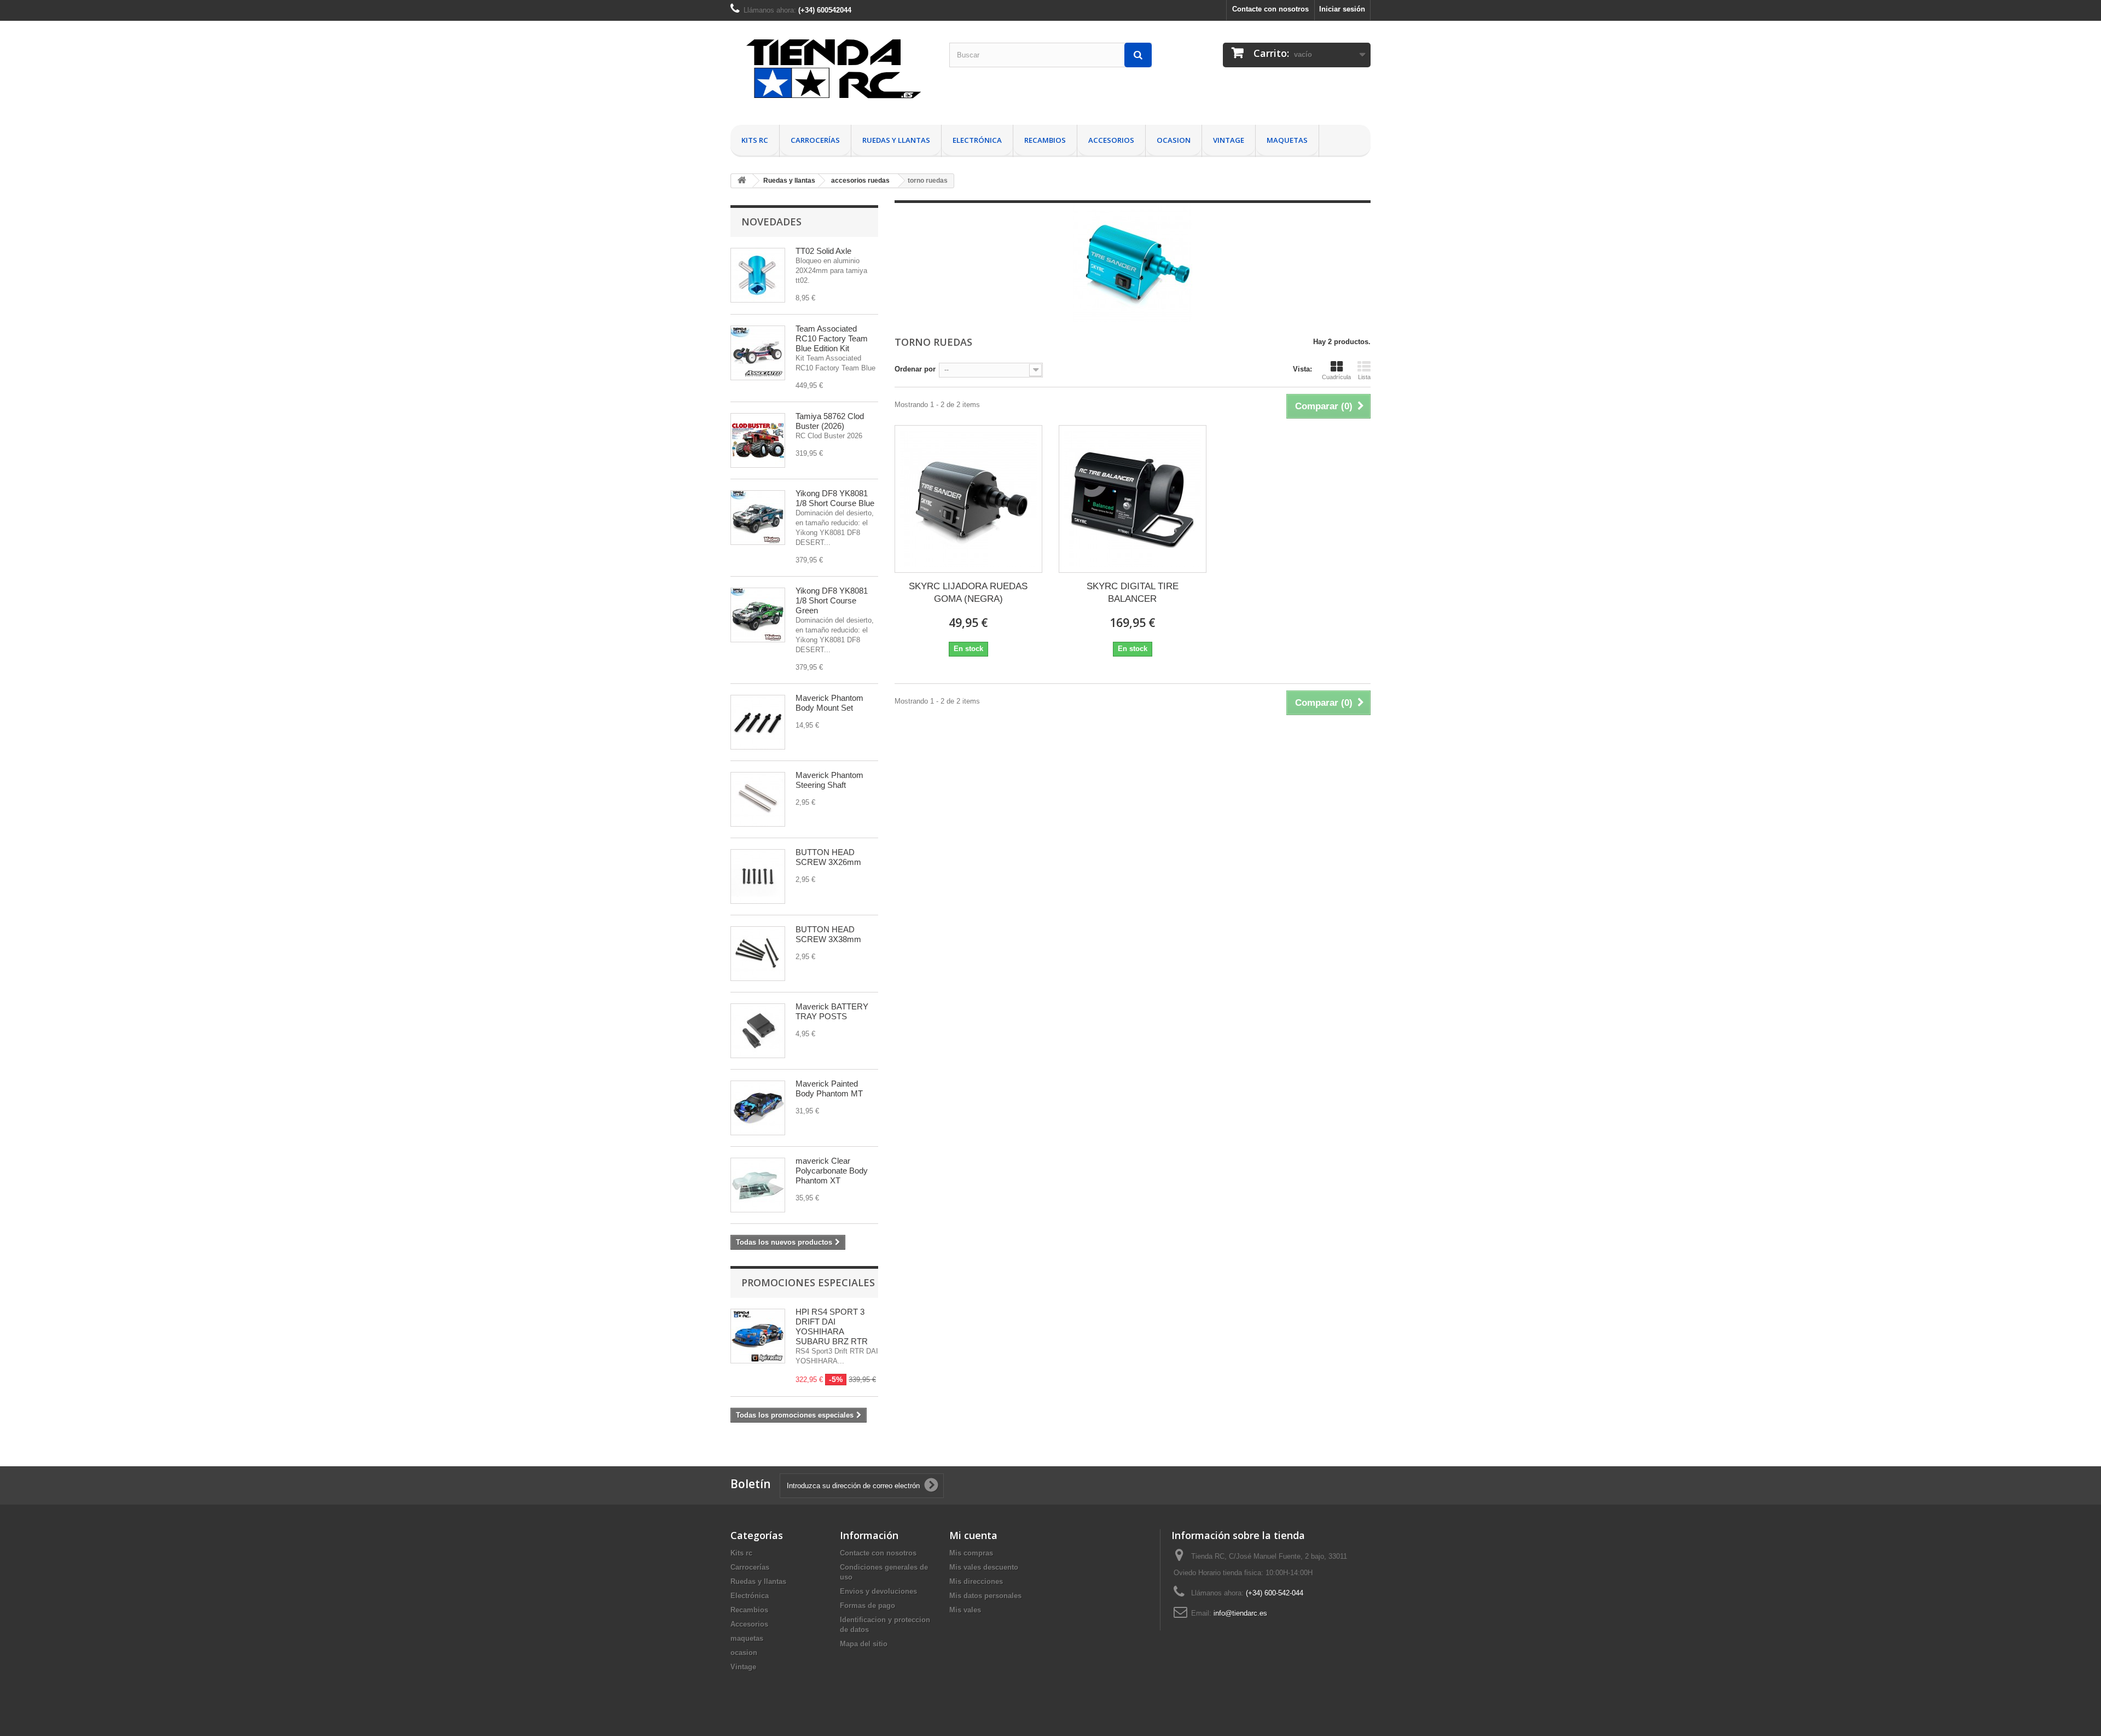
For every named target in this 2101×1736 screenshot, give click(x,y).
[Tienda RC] (832, 73)
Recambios (1045, 140)
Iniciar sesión (1342, 9)
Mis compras (971, 1553)
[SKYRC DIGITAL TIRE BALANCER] (1133, 499)
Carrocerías (815, 140)
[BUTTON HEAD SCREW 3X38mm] (758, 954)
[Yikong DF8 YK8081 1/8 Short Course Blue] (758, 518)
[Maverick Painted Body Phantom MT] (758, 1108)
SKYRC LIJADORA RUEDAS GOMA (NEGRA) (968, 593)
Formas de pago (867, 1606)
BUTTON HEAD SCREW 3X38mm (828, 934)
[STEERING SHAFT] (758, 799)
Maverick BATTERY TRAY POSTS (832, 1011)
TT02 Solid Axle (823, 251)
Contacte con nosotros (1270, 9)
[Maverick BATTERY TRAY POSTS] (758, 1031)
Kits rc (755, 140)
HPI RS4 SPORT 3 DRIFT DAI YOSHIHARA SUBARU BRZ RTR (832, 1326)
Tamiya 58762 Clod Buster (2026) (830, 421)
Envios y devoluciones (878, 1591)
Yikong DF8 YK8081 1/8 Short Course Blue (835, 498)
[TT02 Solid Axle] (758, 275)
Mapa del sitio (864, 1644)
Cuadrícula (1336, 377)
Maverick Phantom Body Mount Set (829, 703)
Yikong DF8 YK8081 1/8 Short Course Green (832, 600)
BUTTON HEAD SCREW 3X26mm (828, 857)
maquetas (1287, 140)
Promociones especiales (808, 1282)
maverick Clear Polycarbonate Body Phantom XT (832, 1171)
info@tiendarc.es (1240, 1613)
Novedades (771, 222)
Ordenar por (915, 369)
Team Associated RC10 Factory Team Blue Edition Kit (832, 338)
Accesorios (1111, 140)
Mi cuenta (973, 1535)
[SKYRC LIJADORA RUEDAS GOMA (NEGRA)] (968, 499)
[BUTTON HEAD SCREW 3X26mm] (758, 876)
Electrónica (977, 140)
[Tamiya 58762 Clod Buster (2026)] (758, 440)
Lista (1364, 377)
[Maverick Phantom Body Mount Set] (758, 722)
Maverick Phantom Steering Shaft (829, 780)
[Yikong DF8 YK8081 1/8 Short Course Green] (758, 615)
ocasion (1174, 140)
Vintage (1229, 140)
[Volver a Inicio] (742, 181)
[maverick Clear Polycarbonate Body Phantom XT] (758, 1185)
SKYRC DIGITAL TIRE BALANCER (1133, 593)
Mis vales (965, 1610)
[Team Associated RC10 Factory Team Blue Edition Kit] (758, 353)
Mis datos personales (985, 1596)
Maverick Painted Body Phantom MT (829, 1088)
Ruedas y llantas (896, 140)
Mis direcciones (976, 1581)
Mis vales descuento (984, 1567)
